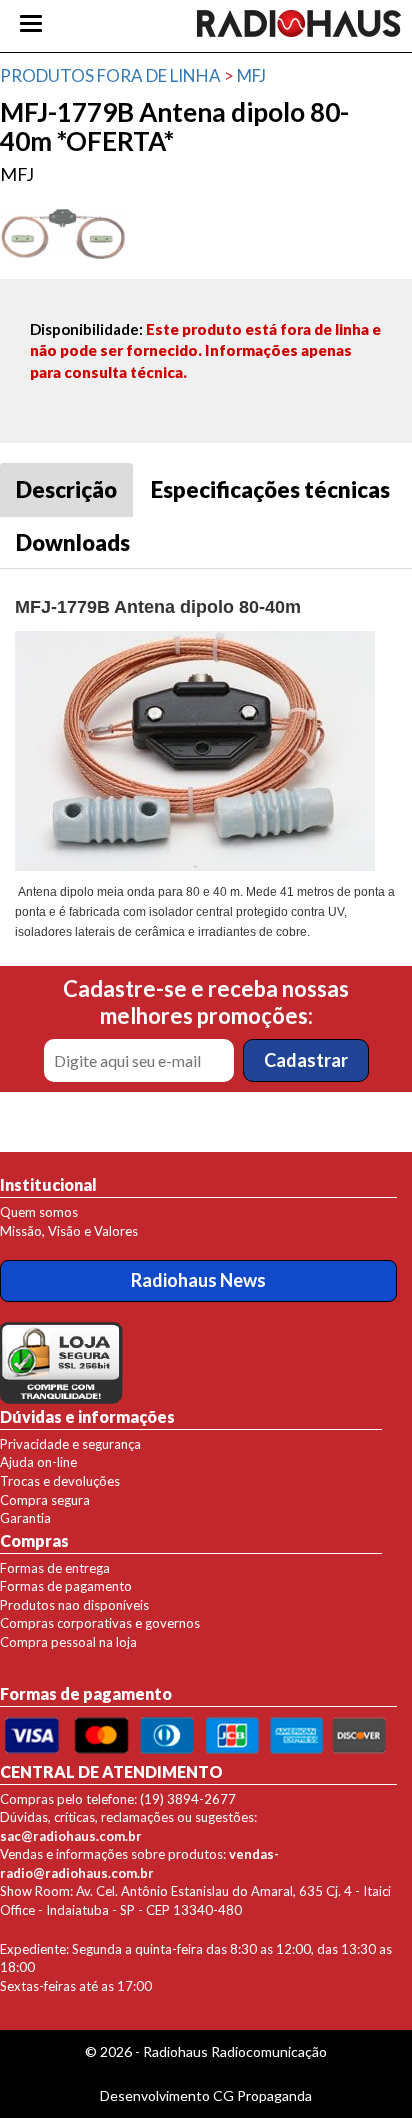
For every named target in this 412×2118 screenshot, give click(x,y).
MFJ (251, 75)
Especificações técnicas (270, 489)
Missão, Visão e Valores (69, 1231)
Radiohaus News (198, 1280)
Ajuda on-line (38, 1462)
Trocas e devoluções (60, 1481)
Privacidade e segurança (70, 1444)
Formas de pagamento (66, 1586)
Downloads (73, 542)
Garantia (25, 1518)
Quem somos (39, 1212)
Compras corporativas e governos (100, 1623)
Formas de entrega (55, 1568)
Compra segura (45, 1500)
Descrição (66, 489)
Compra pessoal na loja (68, 1642)
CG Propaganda (262, 2095)
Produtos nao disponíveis (74, 1605)
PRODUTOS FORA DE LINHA (110, 75)
